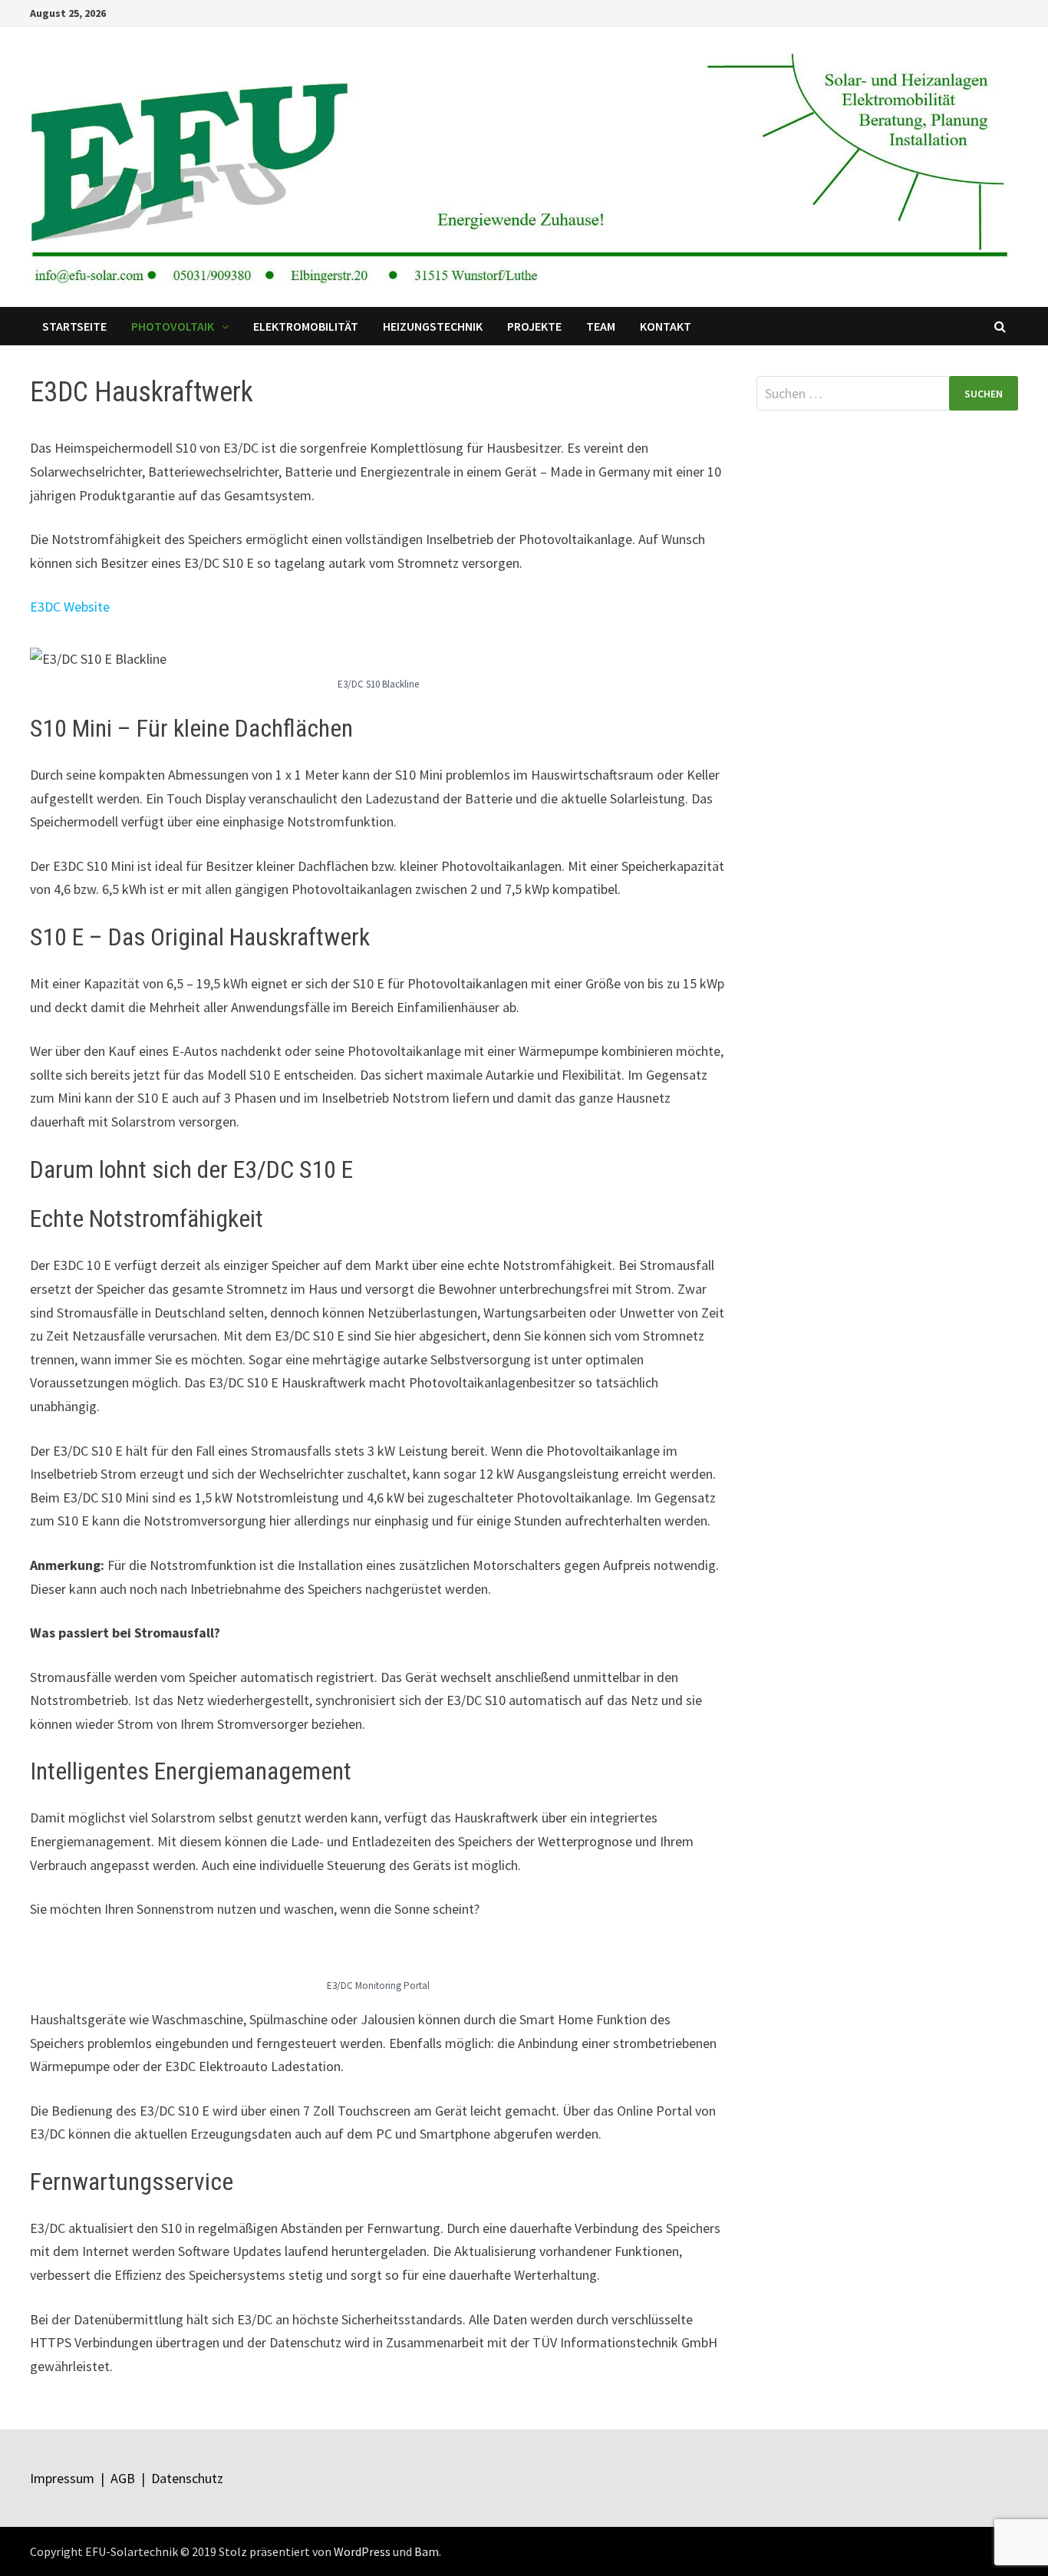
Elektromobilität (306, 326)
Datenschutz (187, 2478)
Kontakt (666, 326)
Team (601, 326)
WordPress (362, 2551)
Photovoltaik (173, 326)
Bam (427, 2551)
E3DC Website (70, 607)
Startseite (74, 326)
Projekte (534, 326)
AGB (123, 2478)
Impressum (62, 2478)
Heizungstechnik (433, 326)
